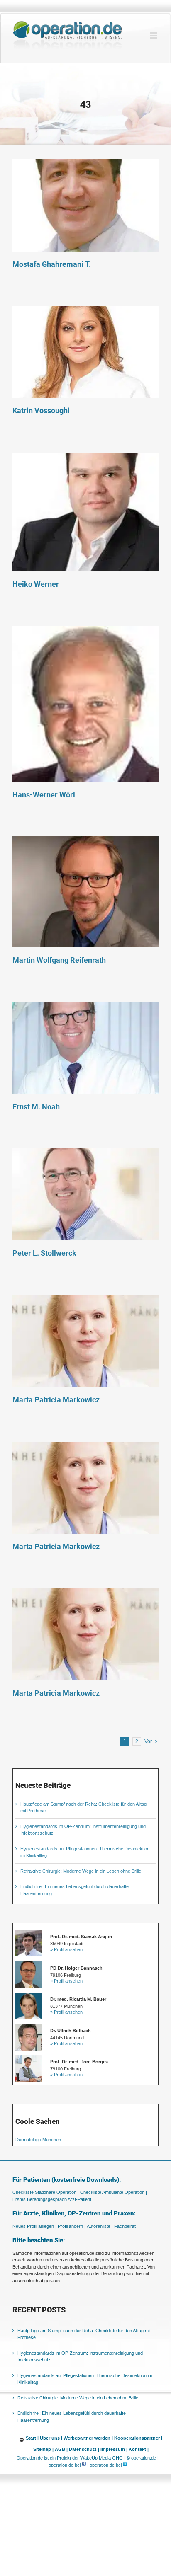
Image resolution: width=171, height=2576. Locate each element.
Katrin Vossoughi (85, 352)
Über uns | (51, 2438)
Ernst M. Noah (85, 1048)
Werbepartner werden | (88, 2438)
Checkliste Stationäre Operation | (46, 2192)
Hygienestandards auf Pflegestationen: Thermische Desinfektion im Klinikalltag (85, 2379)
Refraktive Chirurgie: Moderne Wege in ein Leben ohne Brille (81, 1871)
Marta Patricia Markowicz (85, 1341)
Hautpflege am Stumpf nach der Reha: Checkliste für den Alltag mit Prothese (84, 2334)
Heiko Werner (85, 512)
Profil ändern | (72, 2226)
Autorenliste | (100, 2226)
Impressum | (114, 2449)
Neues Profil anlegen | (34, 2226)
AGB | (61, 2449)
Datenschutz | (84, 2449)
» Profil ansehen (66, 1949)
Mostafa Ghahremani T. (85, 206)
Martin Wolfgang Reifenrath (85, 892)
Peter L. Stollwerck (85, 1195)
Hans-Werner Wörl (85, 704)
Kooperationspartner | (138, 2438)
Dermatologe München (38, 2140)
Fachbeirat (125, 2226)
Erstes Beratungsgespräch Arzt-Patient (52, 2199)
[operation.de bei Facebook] (84, 2465)
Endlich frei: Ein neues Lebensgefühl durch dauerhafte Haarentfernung (72, 2417)
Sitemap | (43, 2449)
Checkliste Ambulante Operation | (114, 2192)
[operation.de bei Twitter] (125, 2465)
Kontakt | (139, 2449)
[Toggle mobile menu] (154, 35)
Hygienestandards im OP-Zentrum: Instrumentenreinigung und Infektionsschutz (80, 2357)
